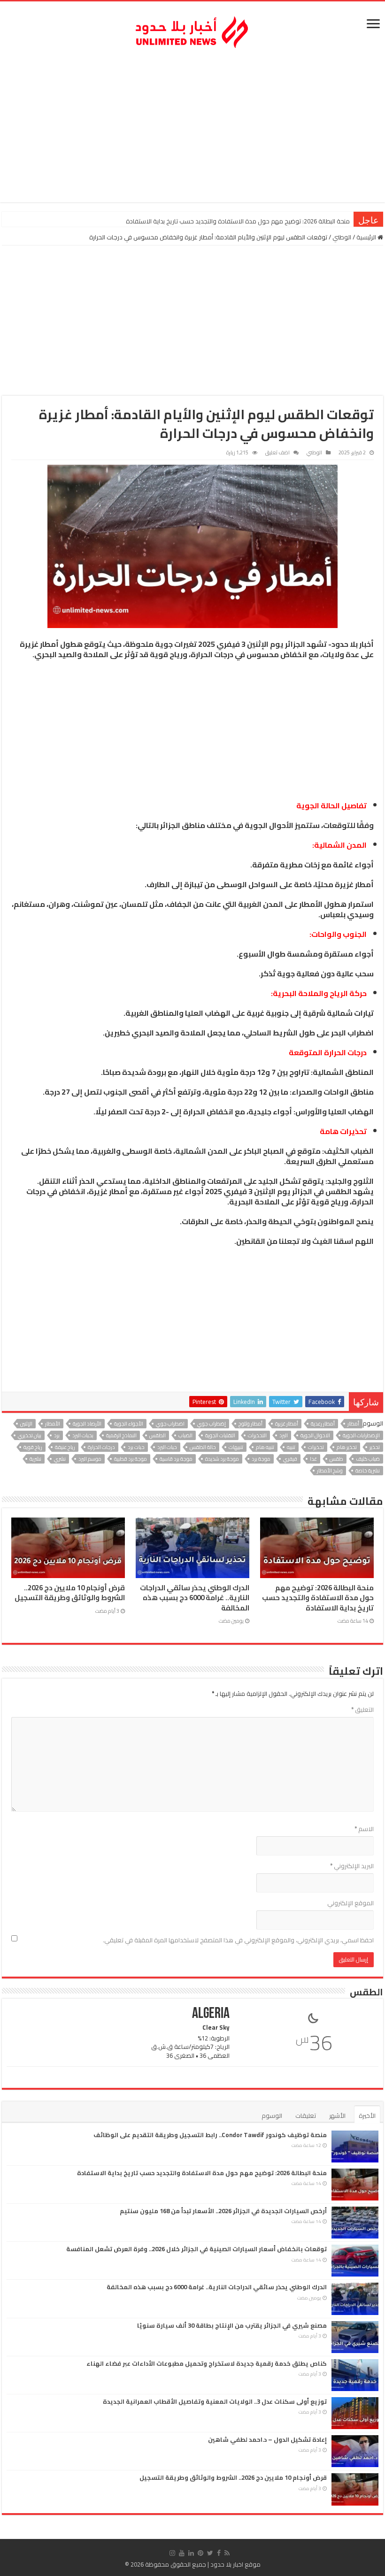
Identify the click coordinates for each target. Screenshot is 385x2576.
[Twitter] (210, 2553)
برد (57, 1435)
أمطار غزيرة (287, 1424)
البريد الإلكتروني (352, 1866)
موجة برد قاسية (176, 1459)
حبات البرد (167, 1447)
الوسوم (272, 2116)
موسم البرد (90, 1459)
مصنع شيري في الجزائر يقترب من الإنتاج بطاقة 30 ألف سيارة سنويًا (232, 2325)
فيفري (290, 1459)
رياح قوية (33, 1447)
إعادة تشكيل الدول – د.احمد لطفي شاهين (267, 2439)
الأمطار (53, 1424)
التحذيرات (257, 1435)
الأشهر (337, 2116)
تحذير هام (347, 1447)
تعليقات (306, 2116)
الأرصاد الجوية (87, 1424)
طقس (336, 1459)
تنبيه (291, 1447)
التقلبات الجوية (220, 1435)
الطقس (158, 1435)
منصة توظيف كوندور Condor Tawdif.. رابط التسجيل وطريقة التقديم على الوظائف (210, 2135)
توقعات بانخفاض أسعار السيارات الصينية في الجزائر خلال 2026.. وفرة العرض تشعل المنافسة (196, 2249)
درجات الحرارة (101, 1447)
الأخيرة (367, 2116)
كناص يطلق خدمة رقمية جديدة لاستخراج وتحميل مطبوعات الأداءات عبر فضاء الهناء (207, 2363)
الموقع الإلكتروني (350, 1903)
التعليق (362, 1710)
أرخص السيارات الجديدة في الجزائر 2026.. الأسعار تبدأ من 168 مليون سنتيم (258, 221)
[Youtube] (182, 2553)
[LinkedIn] (191, 2553)
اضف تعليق (277, 452)
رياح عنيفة (65, 1447)
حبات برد (136, 1447)
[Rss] (227, 2553)
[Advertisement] (192, 127)
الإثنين (26, 1424)
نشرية (35, 1459)
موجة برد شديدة (222, 1459)
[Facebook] (219, 2553)
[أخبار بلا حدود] (192, 30)
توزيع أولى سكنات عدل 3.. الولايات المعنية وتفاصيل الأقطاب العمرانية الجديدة (215, 2401)
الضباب (185, 1435)
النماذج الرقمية (121, 1435)
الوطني (342, 237)
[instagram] (172, 2553)
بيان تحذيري (30, 1435)
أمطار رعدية (323, 1424)
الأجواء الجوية (129, 1424)
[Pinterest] (200, 2553)
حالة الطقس (203, 1447)
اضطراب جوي (170, 1424)
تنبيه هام (265, 1447)
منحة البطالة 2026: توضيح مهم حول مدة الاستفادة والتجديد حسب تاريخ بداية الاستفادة (318, 1598)
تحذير (375, 1447)
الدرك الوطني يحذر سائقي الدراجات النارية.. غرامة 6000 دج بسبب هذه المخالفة (195, 1598)
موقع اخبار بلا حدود (235, 2564)
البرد (284, 1435)
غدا (313, 1459)
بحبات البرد (83, 1435)
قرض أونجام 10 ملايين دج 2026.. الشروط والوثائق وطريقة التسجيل (70, 1593)
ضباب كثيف (368, 1459)
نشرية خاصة (368, 1471)
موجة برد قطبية (131, 1459)
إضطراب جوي (212, 1424)
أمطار (353, 1424)
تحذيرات (316, 1447)
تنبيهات (236, 1447)
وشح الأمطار (330, 1471)
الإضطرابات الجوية (361, 1435)
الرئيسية (367, 237)
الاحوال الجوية (315, 1435)
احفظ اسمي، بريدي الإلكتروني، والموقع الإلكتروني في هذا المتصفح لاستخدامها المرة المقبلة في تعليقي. (238, 1940)
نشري (60, 1459)
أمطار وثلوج (250, 1424)
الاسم (364, 1829)
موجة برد (261, 1459)
